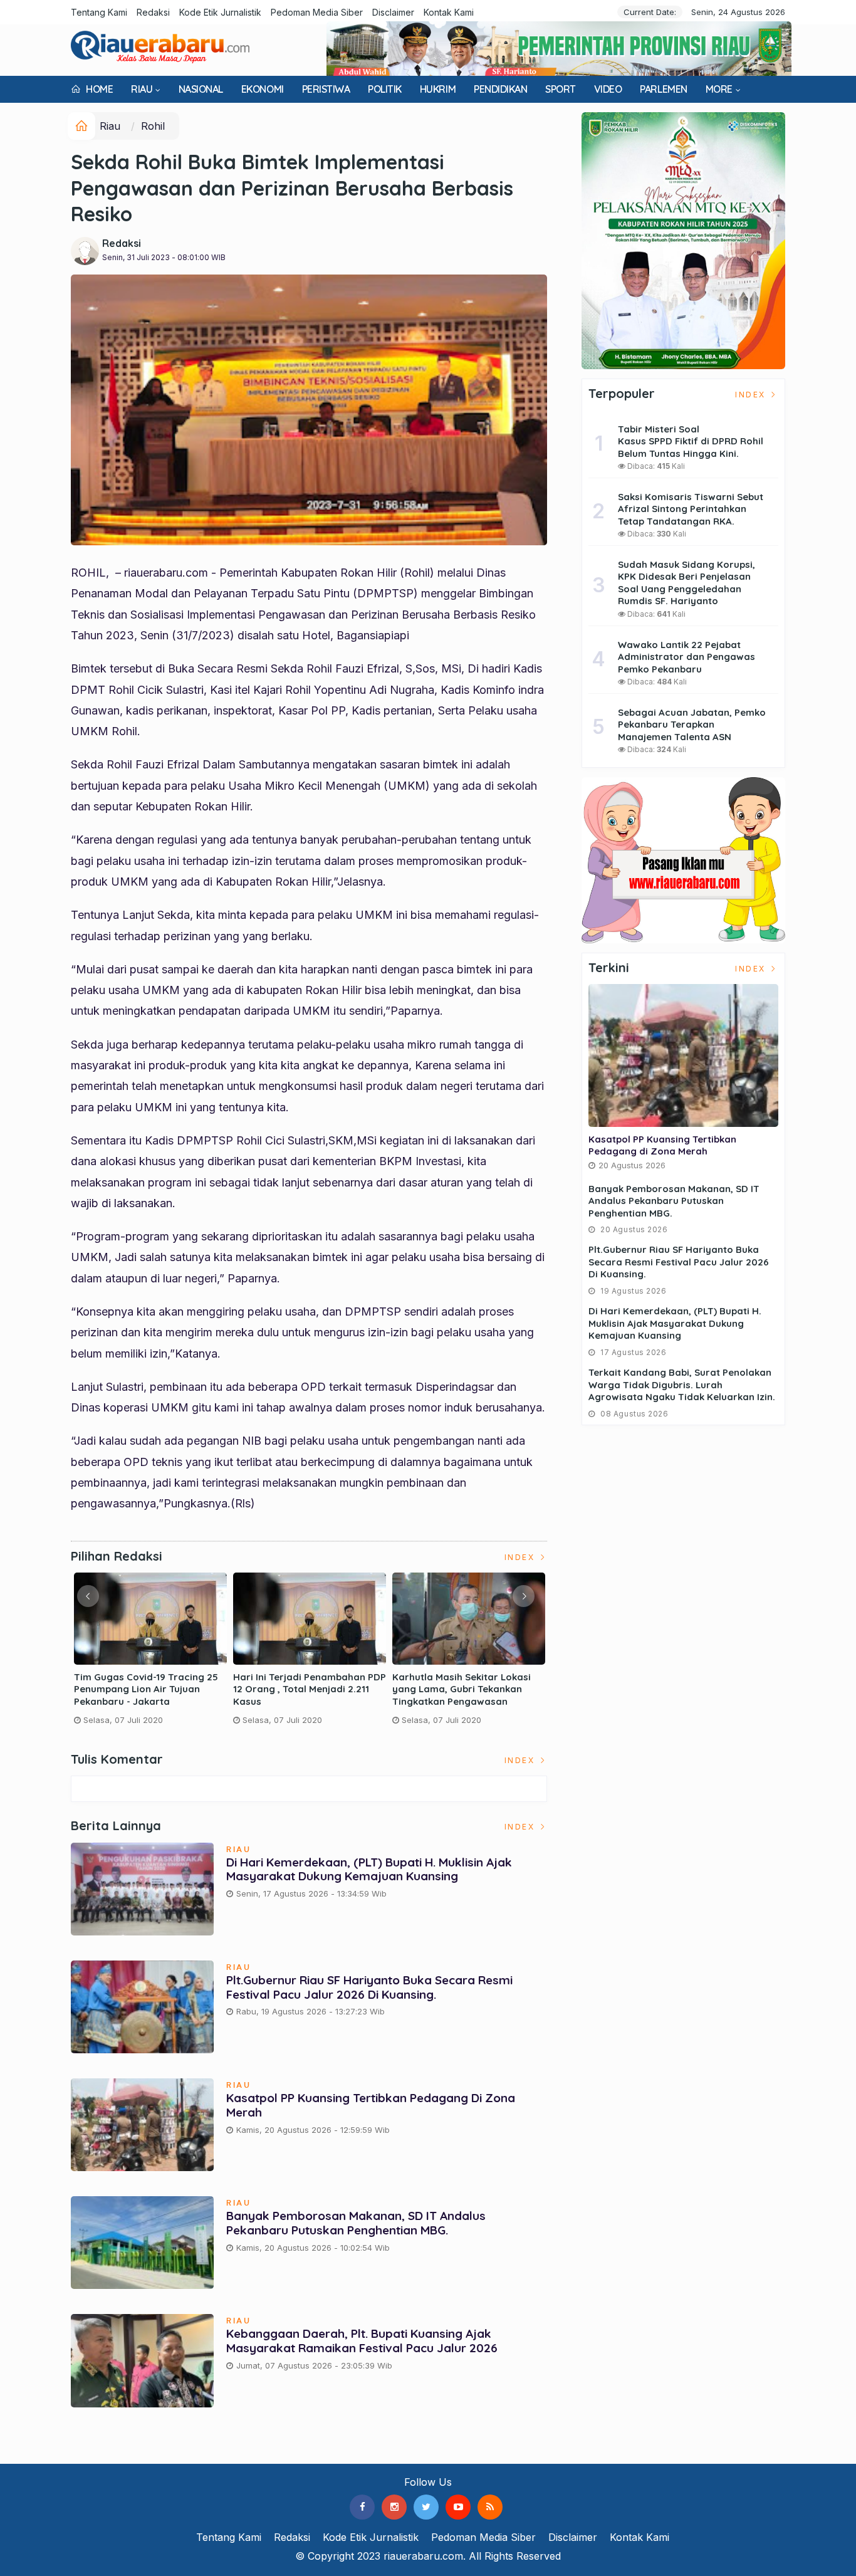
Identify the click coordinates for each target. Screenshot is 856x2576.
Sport (561, 89)
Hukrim (438, 89)
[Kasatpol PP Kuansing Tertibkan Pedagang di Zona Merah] (683, 1055)
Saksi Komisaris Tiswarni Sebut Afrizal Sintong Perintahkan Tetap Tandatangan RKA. (691, 509)
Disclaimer (393, 12)
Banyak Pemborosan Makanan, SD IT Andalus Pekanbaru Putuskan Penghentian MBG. (356, 2223)
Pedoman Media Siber (317, 12)
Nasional (201, 89)
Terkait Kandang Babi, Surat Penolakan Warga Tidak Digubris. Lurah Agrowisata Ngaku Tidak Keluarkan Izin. (682, 1385)
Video (608, 89)
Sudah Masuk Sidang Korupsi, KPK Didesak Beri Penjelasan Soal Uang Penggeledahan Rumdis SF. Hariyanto (686, 583)
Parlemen (663, 89)
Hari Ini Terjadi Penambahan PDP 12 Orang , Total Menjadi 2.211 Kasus (310, 1689)
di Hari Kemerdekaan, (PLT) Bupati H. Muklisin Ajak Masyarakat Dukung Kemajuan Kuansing (369, 1869)
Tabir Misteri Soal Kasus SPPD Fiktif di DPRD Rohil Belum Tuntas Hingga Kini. (691, 441)
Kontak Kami (449, 12)
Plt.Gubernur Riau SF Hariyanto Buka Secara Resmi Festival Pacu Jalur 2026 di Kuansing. (369, 1987)
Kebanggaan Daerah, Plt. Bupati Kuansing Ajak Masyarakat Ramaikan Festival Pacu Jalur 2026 (362, 2341)
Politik (385, 89)
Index (521, 1557)
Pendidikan (500, 89)
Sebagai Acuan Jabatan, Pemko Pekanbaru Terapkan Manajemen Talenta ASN (692, 725)
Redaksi (153, 12)
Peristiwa (326, 89)
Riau (142, 89)
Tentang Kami (99, 12)
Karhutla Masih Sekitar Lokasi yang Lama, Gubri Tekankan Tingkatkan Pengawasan (462, 1689)
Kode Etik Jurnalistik (220, 12)
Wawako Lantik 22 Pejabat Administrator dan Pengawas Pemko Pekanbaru (686, 657)
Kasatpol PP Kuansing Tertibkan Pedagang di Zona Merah (371, 2105)
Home (98, 89)
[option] (150, 1654)
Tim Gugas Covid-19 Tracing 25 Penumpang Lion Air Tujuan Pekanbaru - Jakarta (146, 1689)
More (719, 89)
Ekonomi (263, 89)
